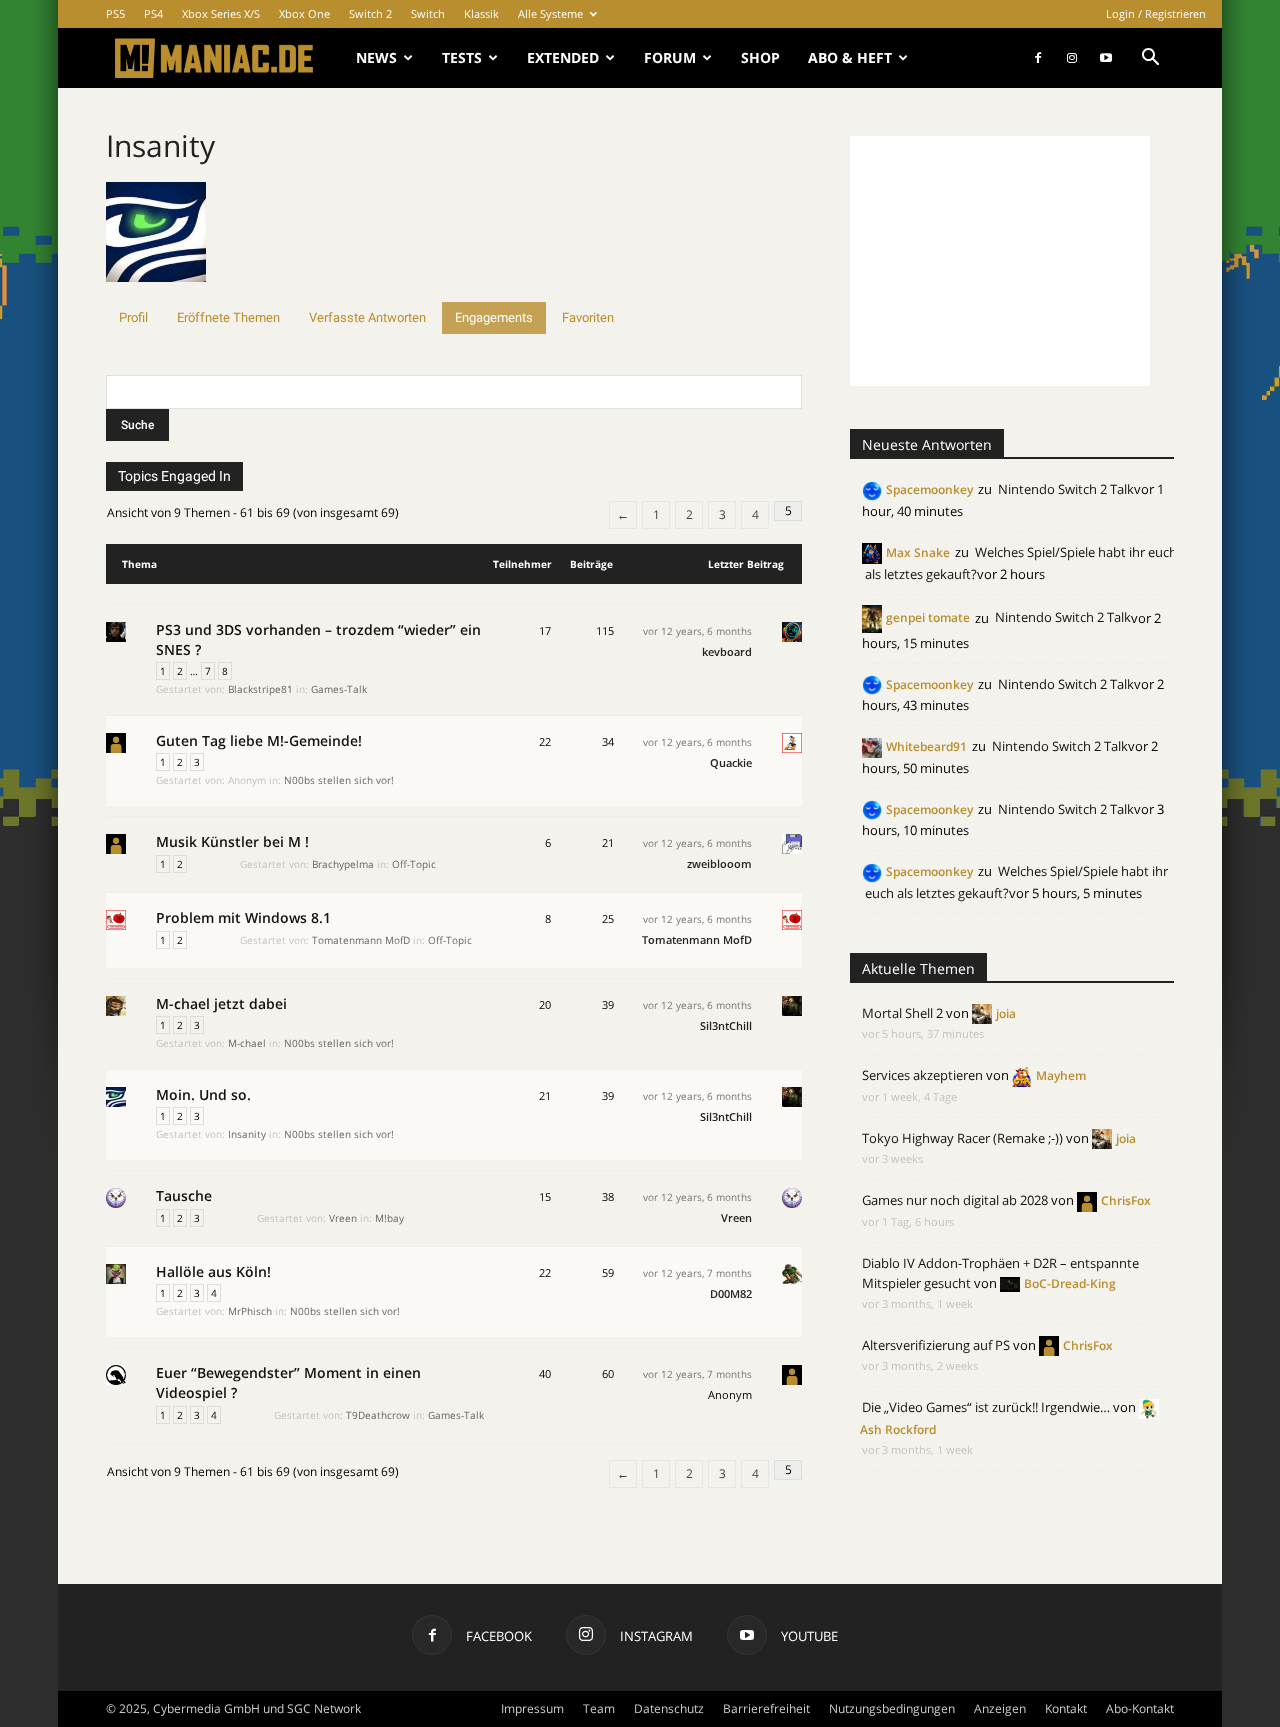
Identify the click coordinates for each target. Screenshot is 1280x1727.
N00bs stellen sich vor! (339, 780)
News (376, 57)
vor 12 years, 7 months (697, 1273)
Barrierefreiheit (766, 1708)
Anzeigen (1000, 1708)
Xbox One (304, 13)
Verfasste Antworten (367, 317)
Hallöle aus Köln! (213, 1271)
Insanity (160, 145)
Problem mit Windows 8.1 (243, 917)
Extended (563, 57)
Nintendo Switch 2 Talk (1066, 489)
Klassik (481, 13)
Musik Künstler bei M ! (232, 841)
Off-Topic (414, 864)
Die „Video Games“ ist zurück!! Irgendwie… (986, 1407)
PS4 (153, 13)
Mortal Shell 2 (902, 1013)
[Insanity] (156, 292)
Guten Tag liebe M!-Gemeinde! (259, 740)
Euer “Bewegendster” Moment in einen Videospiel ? (288, 1382)
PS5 (115, 13)
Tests (462, 57)
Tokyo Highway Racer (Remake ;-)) (962, 1138)
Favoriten (588, 317)
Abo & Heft (850, 57)
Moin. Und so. (203, 1094)
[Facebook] (1038, 58)
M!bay (389, 1218)
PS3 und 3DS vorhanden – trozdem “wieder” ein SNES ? (318, 639)
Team (599, 1708)
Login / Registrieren (1156, 13)
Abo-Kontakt (1140, 1708)
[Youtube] (1106, 58)
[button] (1150, 59)
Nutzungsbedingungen (892, 1708)
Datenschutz (669, 1708)
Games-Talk (339, 689)
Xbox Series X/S (221, 13)
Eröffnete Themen (228, 317)
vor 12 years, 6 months (697, 631)
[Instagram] (1072, 58)
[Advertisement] (1000, 261)
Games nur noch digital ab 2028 (955, 1200)
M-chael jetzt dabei (221, 1003)
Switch (428, 13)
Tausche (184, 1195)
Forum (670, 57)
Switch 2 (370, 13)
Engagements (494, 317)
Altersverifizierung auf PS (936, 1345)
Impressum (532, 1708)
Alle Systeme (550, 13)
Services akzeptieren (922, 1075)
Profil (133, 317)
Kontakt (1066, 1708)
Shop (760, 57)
